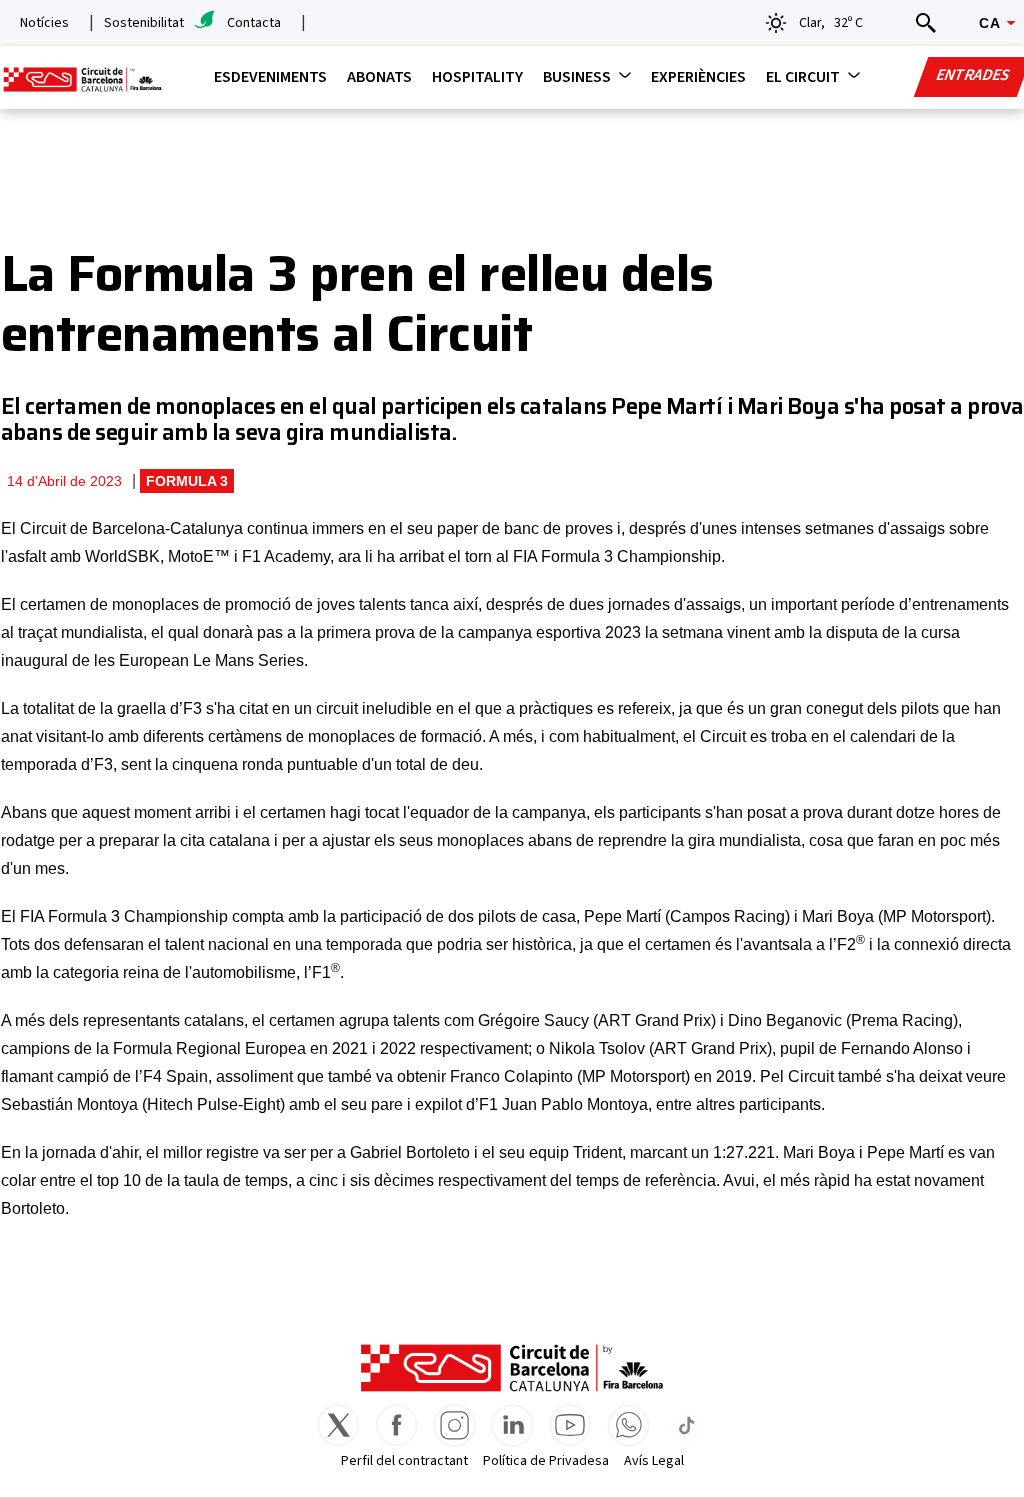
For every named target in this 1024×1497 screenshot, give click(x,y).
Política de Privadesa (546, 1461)
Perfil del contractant (404, 1461)
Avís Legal (654, 1461)
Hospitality (477, 77)
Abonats (379, 77)
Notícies (44, 23)
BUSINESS (577, 77)
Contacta (254, 23)
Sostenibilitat (144, 23)
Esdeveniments (270, 77)
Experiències (698, 77)
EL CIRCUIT (803, 77)
